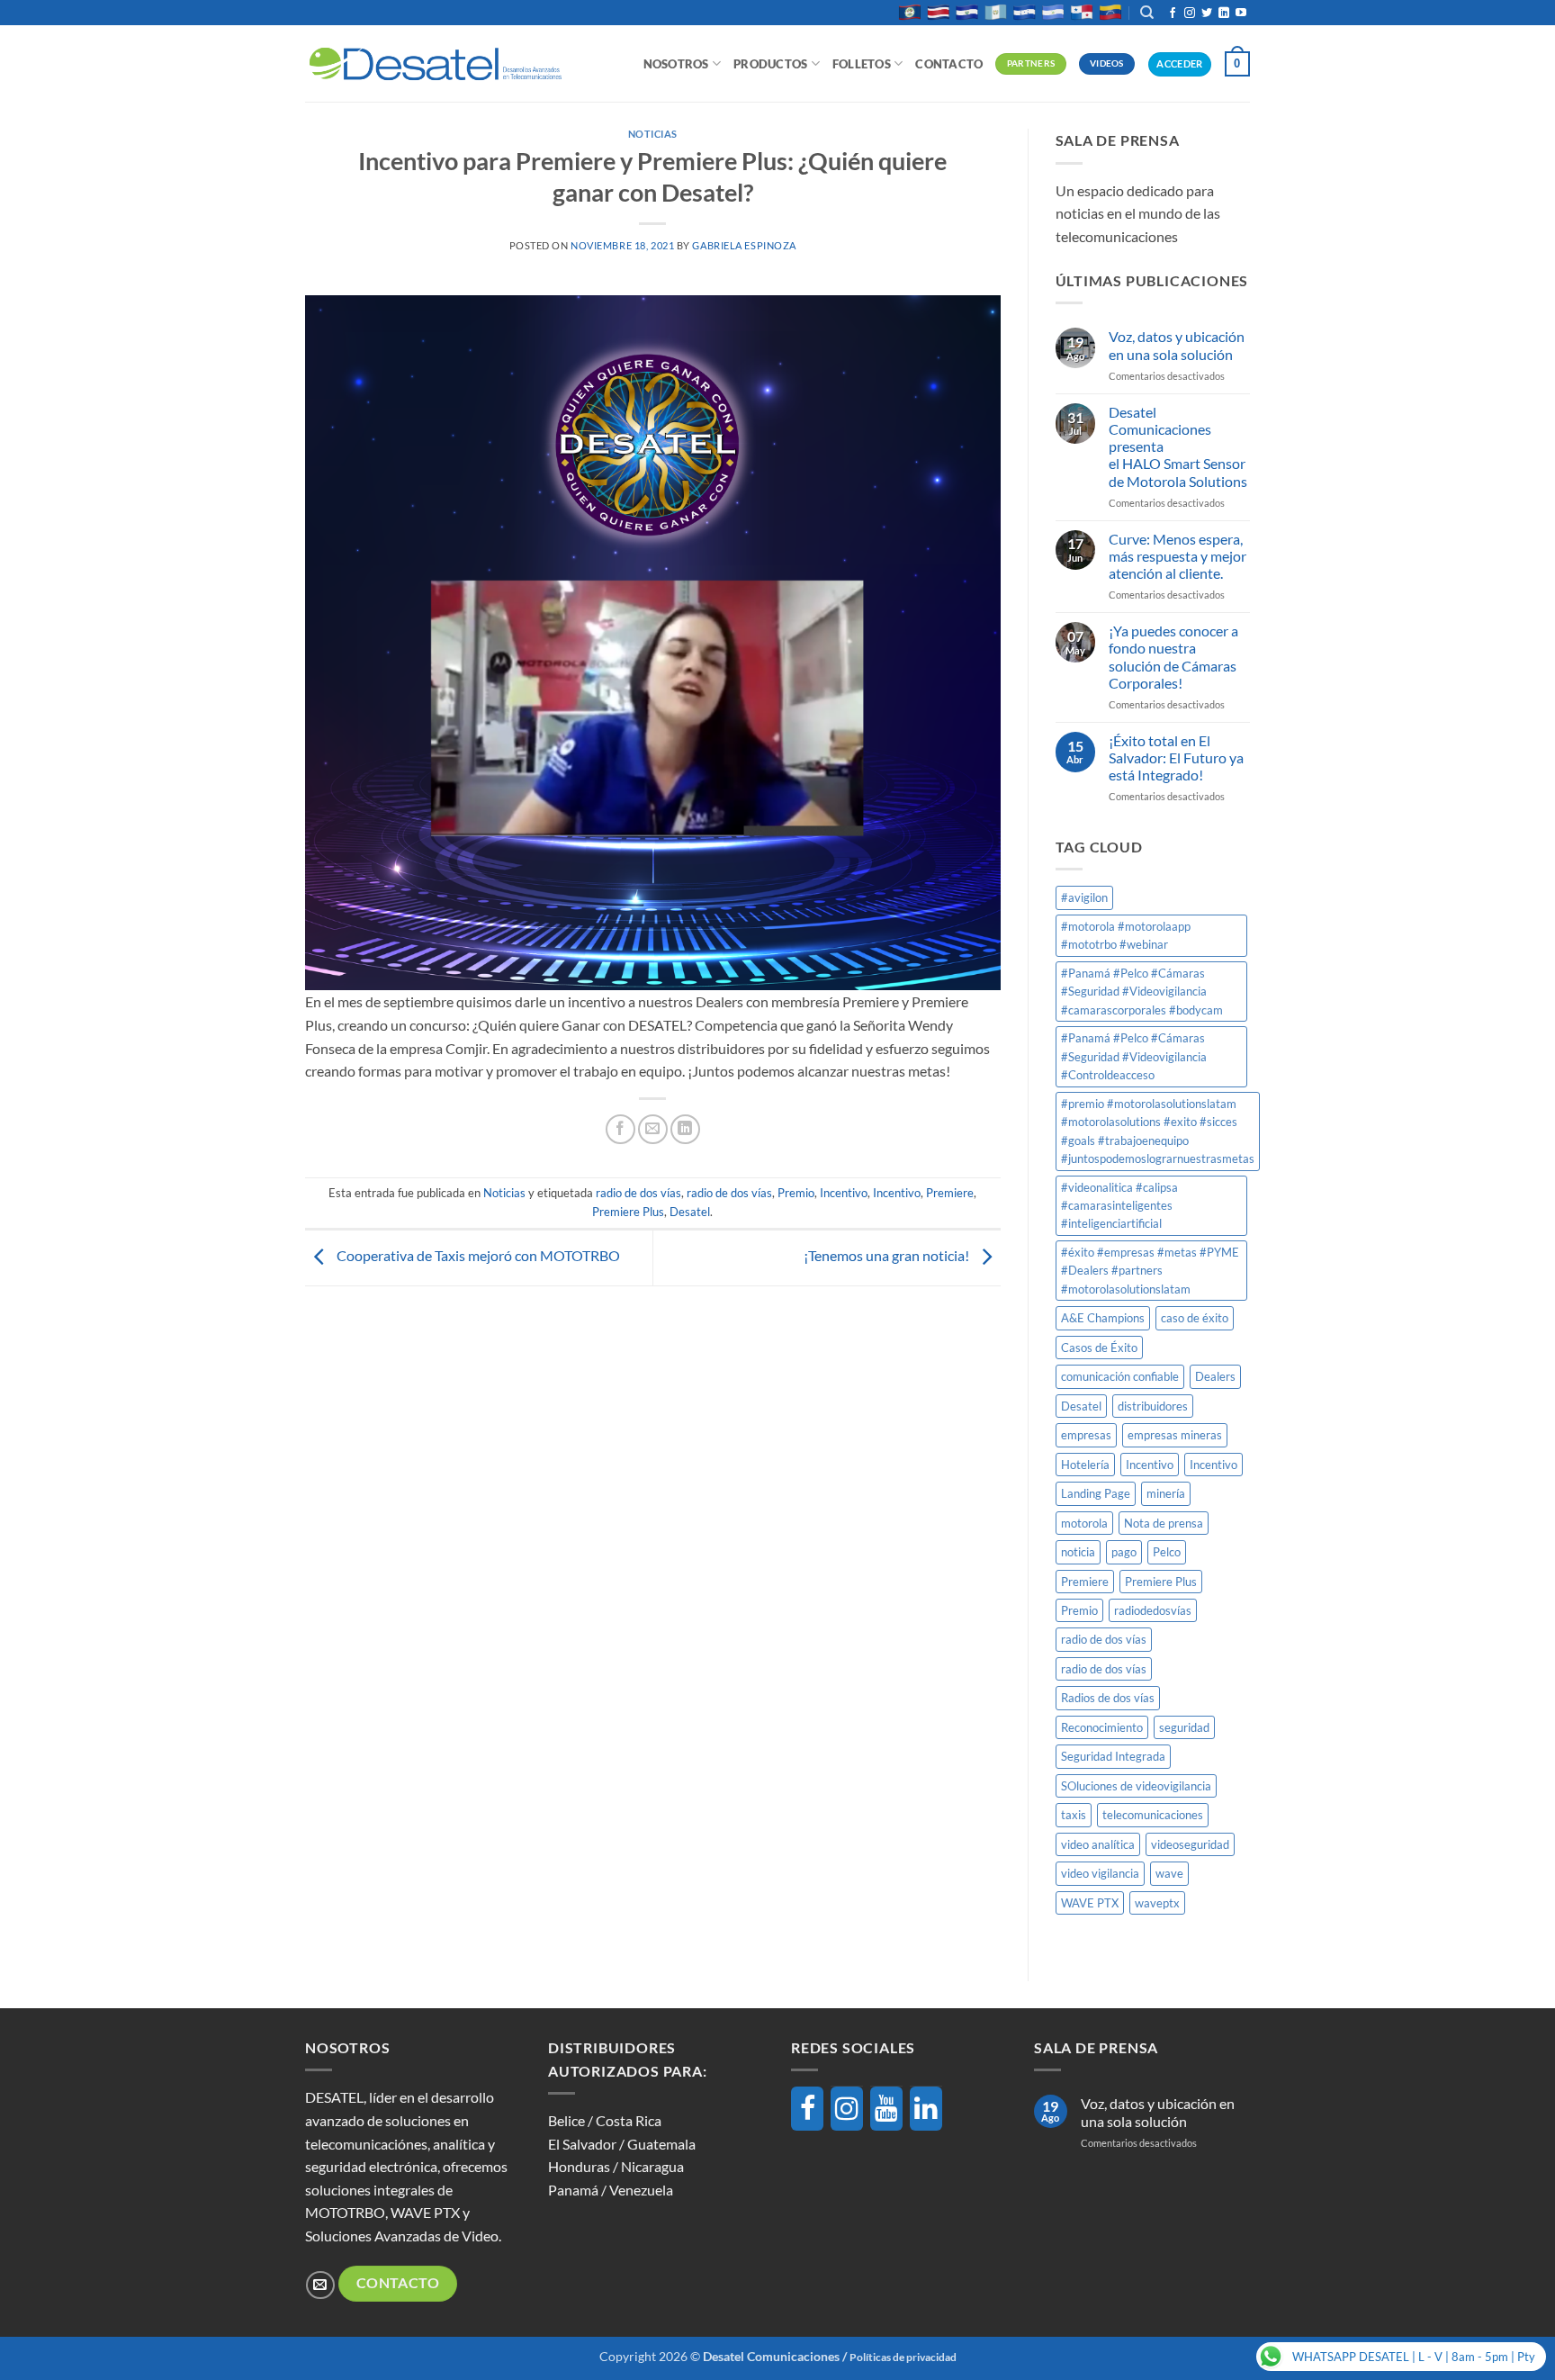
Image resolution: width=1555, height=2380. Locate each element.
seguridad (1184, 1727)
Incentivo (844, 1193)
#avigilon (1084, 897)
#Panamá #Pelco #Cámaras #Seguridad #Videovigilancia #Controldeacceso (1134, 1056)
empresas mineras (1175, 1435)
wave (1169, 1873)
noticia (1078, 1552)
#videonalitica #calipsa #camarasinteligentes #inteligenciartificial (1119, 1206)
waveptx (1157, 1903)
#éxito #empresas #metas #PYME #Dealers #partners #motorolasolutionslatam (1150, 1271)
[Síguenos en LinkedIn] (1224, 14)
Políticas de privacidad (903, 2357)
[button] (1237, 64)
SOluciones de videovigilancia (1136, 1786)
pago (1124, 1552)
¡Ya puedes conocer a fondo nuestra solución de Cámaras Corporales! (1173, 657)
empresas (1086, 1435)
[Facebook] (807, 2109)
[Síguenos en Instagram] (1190, 14)
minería (1166, 1493)
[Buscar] (1147, 13)
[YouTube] (886, 2109)
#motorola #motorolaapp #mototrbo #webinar (1126, 935)
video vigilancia (1100, 1873)
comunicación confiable (1120, 1376)
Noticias (653, 134)
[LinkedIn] (926, 2109)
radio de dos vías (638, 1193)
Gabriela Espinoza (744, 245)
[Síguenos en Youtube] (1241, 14)
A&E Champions (1103, 1318)
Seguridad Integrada (1113, 1756)
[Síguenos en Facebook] (1173, 14)
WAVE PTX (1090, 1903)
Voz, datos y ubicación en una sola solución (1177, 345)
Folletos (862, 64)
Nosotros (676, 64)
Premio (796, 1193)
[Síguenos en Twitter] (1207, 14)
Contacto (949, 64)
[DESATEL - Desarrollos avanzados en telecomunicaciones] (436, 64)
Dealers (1215, 1376)
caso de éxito (1195, 1318)
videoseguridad (1190, 1844)
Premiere (950, 1193)
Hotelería (1085, 1465)
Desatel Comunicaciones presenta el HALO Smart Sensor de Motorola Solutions (1178, 446)
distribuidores (1153, 1406)
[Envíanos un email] (320, 2285)
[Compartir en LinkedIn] (685, 1129)
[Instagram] (847, 2109)
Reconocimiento (1102, 1727)
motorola (1084, 1523)
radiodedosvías (1153, 1610)
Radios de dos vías (1108, 1698)
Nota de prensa (1164, 1523)
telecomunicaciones (1153, 1815)
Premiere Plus (628, 1212)
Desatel (690, 1212)
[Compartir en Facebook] (620, 1129)
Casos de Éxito (1099, 1348)
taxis (1074, 1815)
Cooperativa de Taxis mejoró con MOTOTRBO (477, 1255)
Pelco (1167, 1552)
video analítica (1098, 1844)
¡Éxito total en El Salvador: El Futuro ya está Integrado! (1176, 757)
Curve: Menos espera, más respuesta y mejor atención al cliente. (1177, 556)
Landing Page (1096, 1493)
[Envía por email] (653, 1129)
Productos (770, 64)
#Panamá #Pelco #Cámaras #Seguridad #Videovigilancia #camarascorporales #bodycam (1142, 992)
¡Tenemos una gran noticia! (888, 1255)
